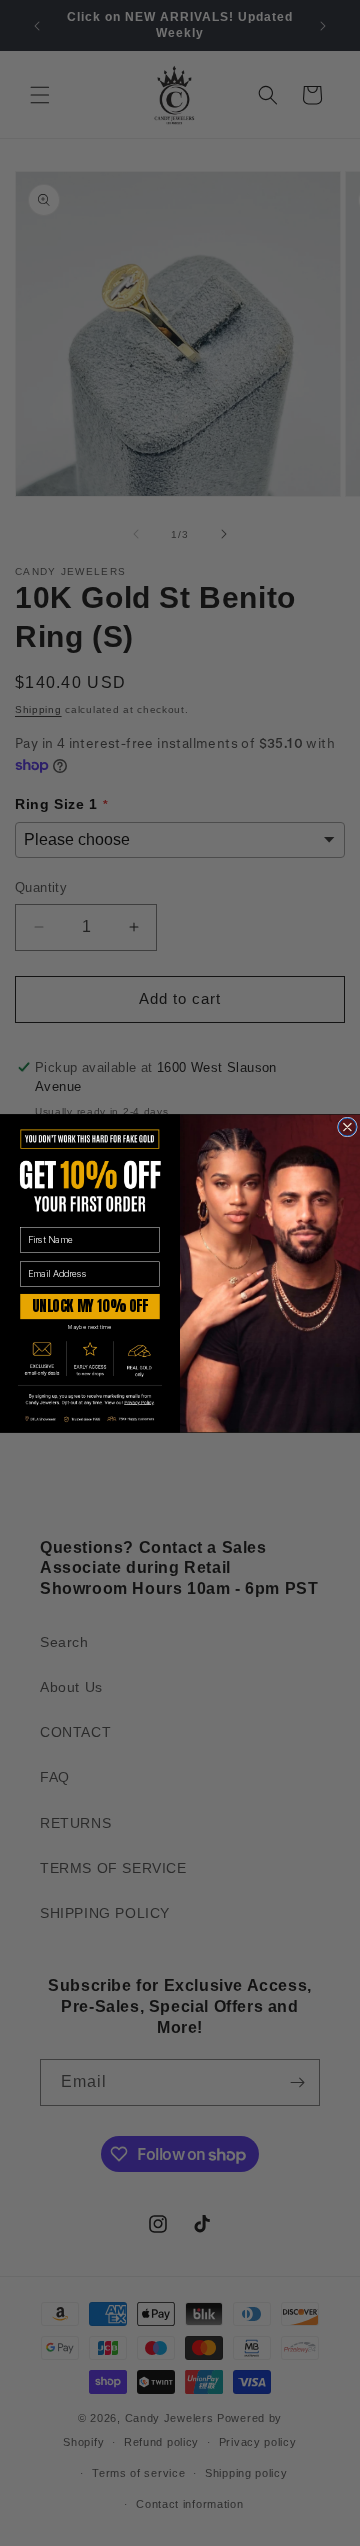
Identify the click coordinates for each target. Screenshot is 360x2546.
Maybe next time (90, 1326)
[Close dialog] (347, 1127)
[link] (90, 1399)
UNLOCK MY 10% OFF (90, 1306)
